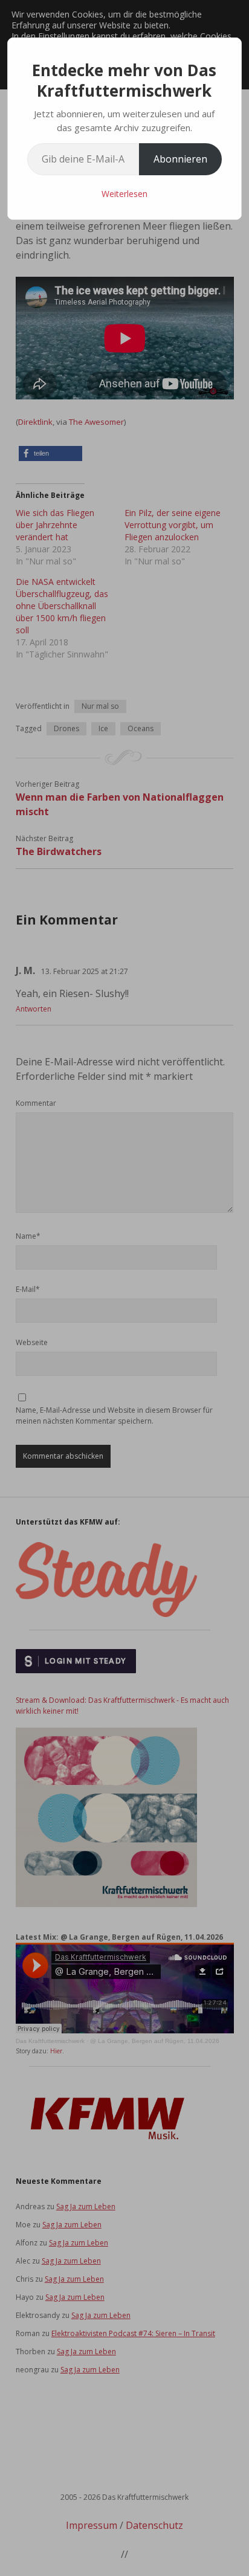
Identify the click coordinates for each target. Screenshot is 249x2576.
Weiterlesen (124, 194)
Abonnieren (180, 159)
